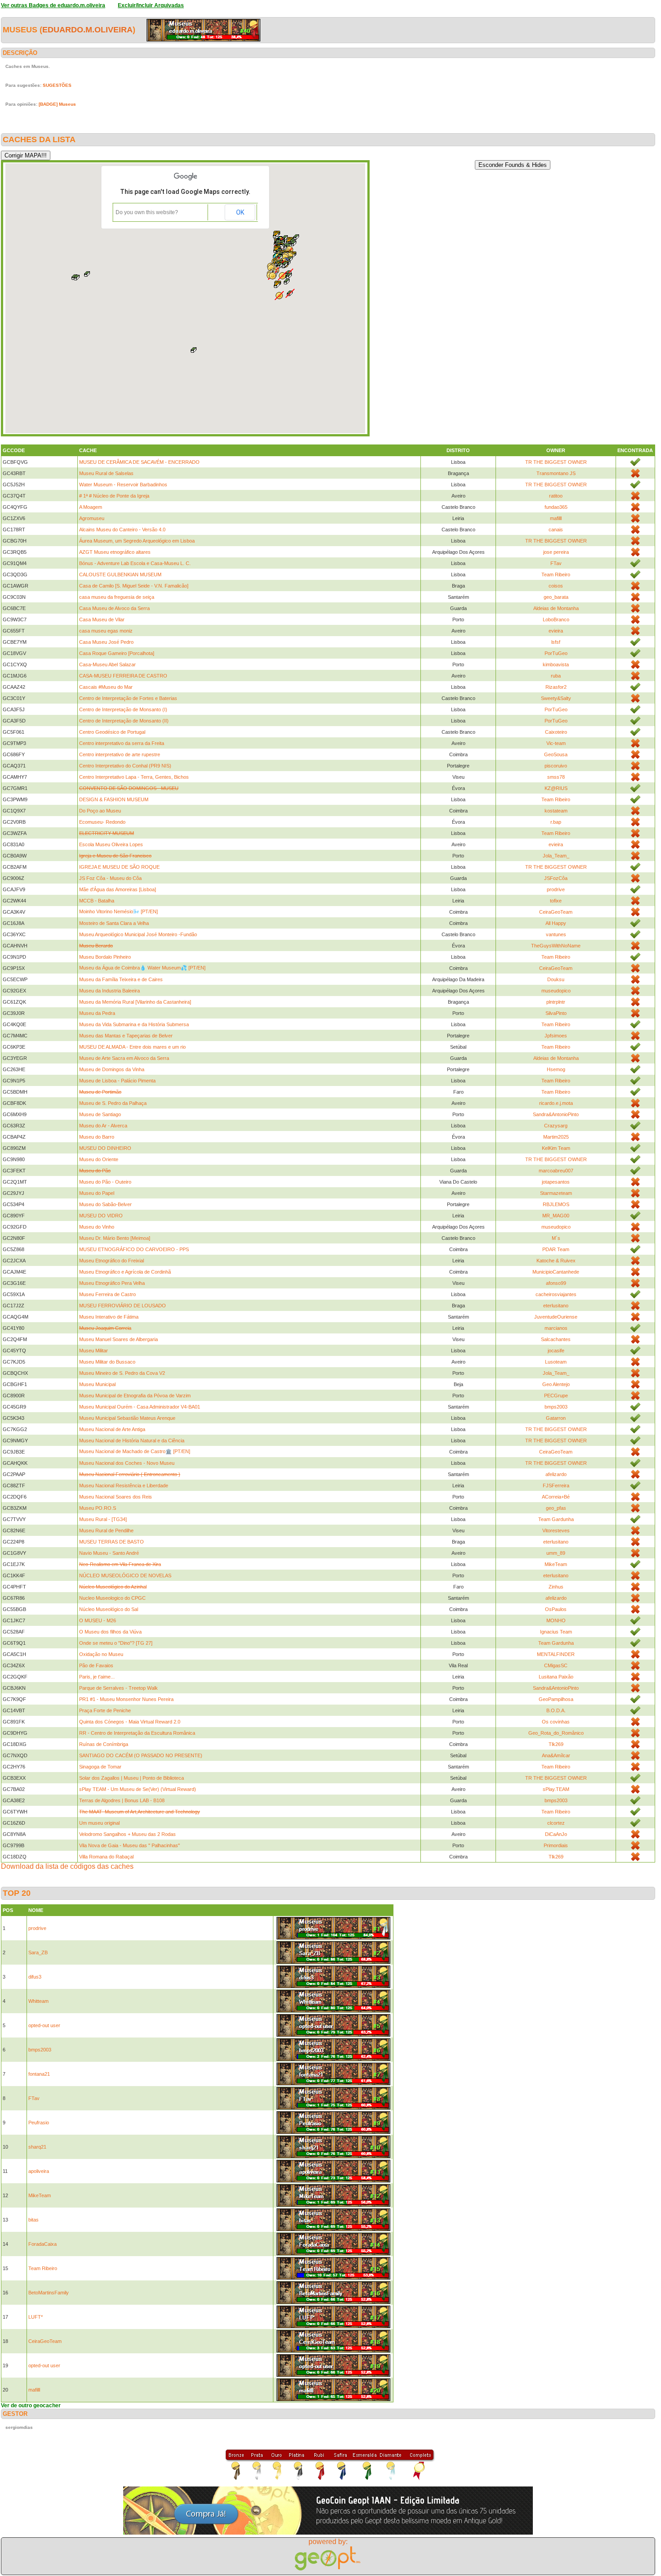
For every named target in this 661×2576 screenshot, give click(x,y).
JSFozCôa (556, 878)
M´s (556, 1238)
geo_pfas (556, 1508)
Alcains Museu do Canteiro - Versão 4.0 (122, 530)
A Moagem (91, 507)
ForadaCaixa (42, 2244)
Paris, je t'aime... (97, 1677)
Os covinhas (556, 1722)
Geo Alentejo (556, 1384)
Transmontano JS (556, 473)
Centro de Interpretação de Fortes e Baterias (128, 698)
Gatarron (556, 1418)
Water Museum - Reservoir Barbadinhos (123, 485)
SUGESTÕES (57, 85)
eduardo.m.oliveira (87, 30)
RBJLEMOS (556, 1204)
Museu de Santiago (100, 1114)
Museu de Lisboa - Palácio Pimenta (117, 1081)
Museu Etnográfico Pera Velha (112, 1283)
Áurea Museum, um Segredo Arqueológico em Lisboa (137, 541)
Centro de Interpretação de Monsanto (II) (124, 721)
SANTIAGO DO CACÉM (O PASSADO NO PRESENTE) (141, 1755)
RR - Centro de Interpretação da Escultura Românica (137, 1733)
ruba (556, 676)
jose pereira (556, 552)
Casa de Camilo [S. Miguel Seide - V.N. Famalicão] (134, 586)
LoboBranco (556, 619)
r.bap (556, 822)
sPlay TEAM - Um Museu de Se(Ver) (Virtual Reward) (138, 1789)
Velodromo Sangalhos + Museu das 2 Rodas (127, 1834)
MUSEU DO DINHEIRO (105, 1148)
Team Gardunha (556, 1519)
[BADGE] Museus (57, 104)
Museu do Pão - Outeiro (105, 1182)
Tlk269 (556, 1744)
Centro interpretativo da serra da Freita (122, 743)
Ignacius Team (556, 1632)
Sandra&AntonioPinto (556, 1114)
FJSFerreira (556, 1485)
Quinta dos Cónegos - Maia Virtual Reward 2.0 (130, 1722)
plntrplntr (556, 1002)
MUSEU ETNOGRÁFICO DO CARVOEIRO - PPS (134, 1249)
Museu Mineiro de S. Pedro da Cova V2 (122, 1373)
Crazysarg (556, 1126)
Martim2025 (556, 1137)
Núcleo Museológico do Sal (109, 1609)
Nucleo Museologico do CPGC (112, 1598)
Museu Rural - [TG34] (103, 1519)
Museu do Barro (97, 1137)
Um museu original (99, 1823)
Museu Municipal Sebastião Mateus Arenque (127, 1418)
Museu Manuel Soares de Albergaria (118, 1339)
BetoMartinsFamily (49, 2293)
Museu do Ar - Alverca (103, 1126)
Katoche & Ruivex (556, 1261)
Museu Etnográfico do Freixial (112, 1261)
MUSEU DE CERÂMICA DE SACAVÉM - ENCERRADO (139, 462)
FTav (556, 563)
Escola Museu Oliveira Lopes (111, 844)
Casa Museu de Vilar (102, 619)
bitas (33, 2220)
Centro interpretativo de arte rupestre (120, 754)
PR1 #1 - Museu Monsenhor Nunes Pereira (126, 1699)
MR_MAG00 (556, 1216)
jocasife (556, 1351)
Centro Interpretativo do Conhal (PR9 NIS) (125, 766)
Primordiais (556, 1845)
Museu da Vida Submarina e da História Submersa (134, 1024)
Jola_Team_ (556, 856)
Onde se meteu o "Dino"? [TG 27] (116, 1643)
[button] (87, 274)
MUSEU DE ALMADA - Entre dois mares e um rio (132, 1047)
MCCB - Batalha (97, 901)
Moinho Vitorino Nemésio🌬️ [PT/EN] (118, 911)
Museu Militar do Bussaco (107, 1362)
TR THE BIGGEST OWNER (556, 462)
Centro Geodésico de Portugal (112, 732)
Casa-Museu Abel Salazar (107, 664)
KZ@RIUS (556, 788)
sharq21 (37, 2147)
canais (556, 530)
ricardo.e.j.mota (556, 1103)
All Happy (556, 923)
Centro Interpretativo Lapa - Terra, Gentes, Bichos (134, 777)
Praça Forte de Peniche (105, 1710)
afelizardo (556, 1474)
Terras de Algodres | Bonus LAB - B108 (122, 1800)
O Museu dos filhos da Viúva (110, 1632)
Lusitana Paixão (556, 1677)
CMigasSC (556, 1665)
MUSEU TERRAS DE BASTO (112, 1542)
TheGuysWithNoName (556, 946)
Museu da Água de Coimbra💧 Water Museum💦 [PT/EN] (142, 968)
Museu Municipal (97, 1384)
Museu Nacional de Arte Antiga (112, 1429)
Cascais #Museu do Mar (106, 687)
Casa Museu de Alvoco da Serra (114, 608)
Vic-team (556, 743)
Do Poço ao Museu (100, 811)
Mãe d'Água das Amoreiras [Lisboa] (118, 889)
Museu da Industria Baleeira (109, 991)
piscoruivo (556, 766)
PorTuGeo (556, 653)
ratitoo (556, 496)
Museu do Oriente (99, 1159)
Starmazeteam (556, 1193)
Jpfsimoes (556, 1036)
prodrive (556, 889)
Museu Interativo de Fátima (109, 1317)
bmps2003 (556, 1407)
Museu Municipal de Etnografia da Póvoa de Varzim (135, 1396)
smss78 (556, 777)
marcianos (556, 1328)
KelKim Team (556, 1148)
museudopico (556, 991)
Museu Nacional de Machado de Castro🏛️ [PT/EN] (135, 1451)
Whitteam (38, 2001)
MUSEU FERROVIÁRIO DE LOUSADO (123, 1306)
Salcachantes (556, 1339)
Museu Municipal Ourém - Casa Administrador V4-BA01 (140, 1407)
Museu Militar (94, 1351)
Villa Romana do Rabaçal (106, 1857)
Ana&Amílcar (556, 1755)
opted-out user (44, 2025)
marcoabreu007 (556, 1171)
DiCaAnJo (556, 1834)
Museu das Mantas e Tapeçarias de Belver (126, 1036)
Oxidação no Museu (101, 1654)
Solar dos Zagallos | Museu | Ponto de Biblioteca (132, 1778)
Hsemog (556, 1069)
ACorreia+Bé (556, 1497)
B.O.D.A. (556, 1710)
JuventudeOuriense (556, 1317)
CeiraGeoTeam (556, 912)
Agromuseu (92, 518)
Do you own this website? (147, 212)
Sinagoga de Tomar (100, 1767)
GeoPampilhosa (556, 1699)
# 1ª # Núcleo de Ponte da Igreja (114, 496)
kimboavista (556, 664)
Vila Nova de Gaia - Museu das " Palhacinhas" (130, 1845)
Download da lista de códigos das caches (67, 1866)
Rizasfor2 (556, 687)
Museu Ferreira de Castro (107, 1294)
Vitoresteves (556, 1530)
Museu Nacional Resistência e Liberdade (124, 1485)
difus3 (35, 1977)
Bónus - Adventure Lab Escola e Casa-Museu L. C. (135, 563)
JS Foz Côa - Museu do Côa (110, 878)
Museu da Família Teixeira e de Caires (121, 979)
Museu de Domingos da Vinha (112, 1069)
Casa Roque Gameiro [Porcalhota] (117, 653)
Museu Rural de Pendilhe (106, 1530)
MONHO (556, 1620)
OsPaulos (556, 1609)
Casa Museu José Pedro (106, 642)
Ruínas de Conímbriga (104, 1744)
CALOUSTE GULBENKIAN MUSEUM (120, 574)
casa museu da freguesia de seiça (117, 597)
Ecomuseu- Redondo (102, 822)
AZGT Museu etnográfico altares (115, 552)
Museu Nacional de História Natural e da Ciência (132, 1441)
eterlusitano (556, 1306)
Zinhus (556, 1587)
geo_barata (556, 597)
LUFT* (36, 2317)
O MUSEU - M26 (98, 1620)
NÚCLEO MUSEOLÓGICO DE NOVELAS (125, 1575)
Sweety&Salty (556, 698)
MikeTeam (556, 1564)
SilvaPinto (556, 1013)
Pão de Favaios (96, 1665)
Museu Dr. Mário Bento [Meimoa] (115, 1238)
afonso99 (556, 1283)
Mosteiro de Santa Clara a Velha (114, 923)
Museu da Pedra (97, 1013)
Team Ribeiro (556, 574)
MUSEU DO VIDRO (101, 1216)
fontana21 (39, 2074)
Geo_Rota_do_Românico (556, 1733)
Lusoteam (556, 1362)
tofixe (556, 901)
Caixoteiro (556, 732)
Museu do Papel (97, 1193)
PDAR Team (556, 1249)
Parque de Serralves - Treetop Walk (118, 1688)
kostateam (556, 811)
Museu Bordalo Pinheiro (105, 957)
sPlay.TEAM (556, 1789)
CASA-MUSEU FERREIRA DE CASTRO (123, 676)
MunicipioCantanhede (556, 1272)
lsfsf (556, 642)
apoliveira (39, 2171)
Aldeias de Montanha (556, 608)
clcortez (556, 1823)
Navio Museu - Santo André (109, 1553)
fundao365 (556, 507)
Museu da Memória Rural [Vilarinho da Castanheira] (135, 1002)
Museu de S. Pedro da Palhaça (113, 1103)
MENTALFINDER (556, 1654)
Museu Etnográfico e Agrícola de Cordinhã (125, 1272)
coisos (556, 586)
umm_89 (556, 1553)
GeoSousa (556, 754)
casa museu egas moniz (106, 631)
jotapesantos (556, 1182)
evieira (556, 631)
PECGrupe (556, 1396)
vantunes (556, 934)
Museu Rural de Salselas (106, 473)
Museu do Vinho (97, 1227)
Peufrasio (39, 2123)
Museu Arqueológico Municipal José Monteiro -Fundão (138, 934)
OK (240, 212)
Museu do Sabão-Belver (105, 1204)
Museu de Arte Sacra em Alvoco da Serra (124, 1058)
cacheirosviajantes (556, 1294)
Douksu (556, 979)
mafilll (556, 518)
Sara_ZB (38, 1952)
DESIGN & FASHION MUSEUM (114, 799)
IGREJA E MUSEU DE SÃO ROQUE (119, 867)
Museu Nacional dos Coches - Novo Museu (127, 1463)
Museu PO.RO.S (98, 1508)
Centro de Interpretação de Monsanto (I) (123, 709)
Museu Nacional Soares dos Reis (116, 1497)
